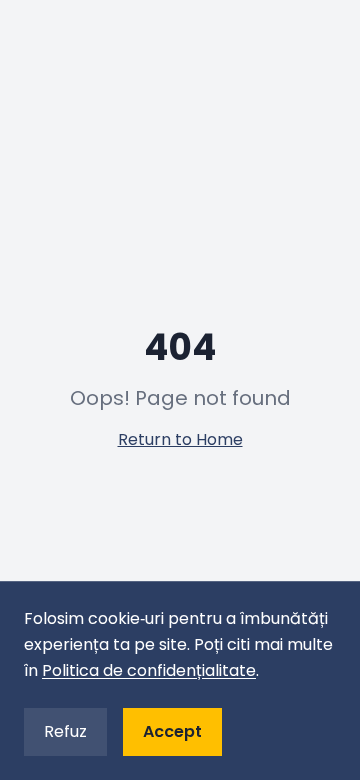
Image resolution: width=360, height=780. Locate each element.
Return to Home (180, 439)
